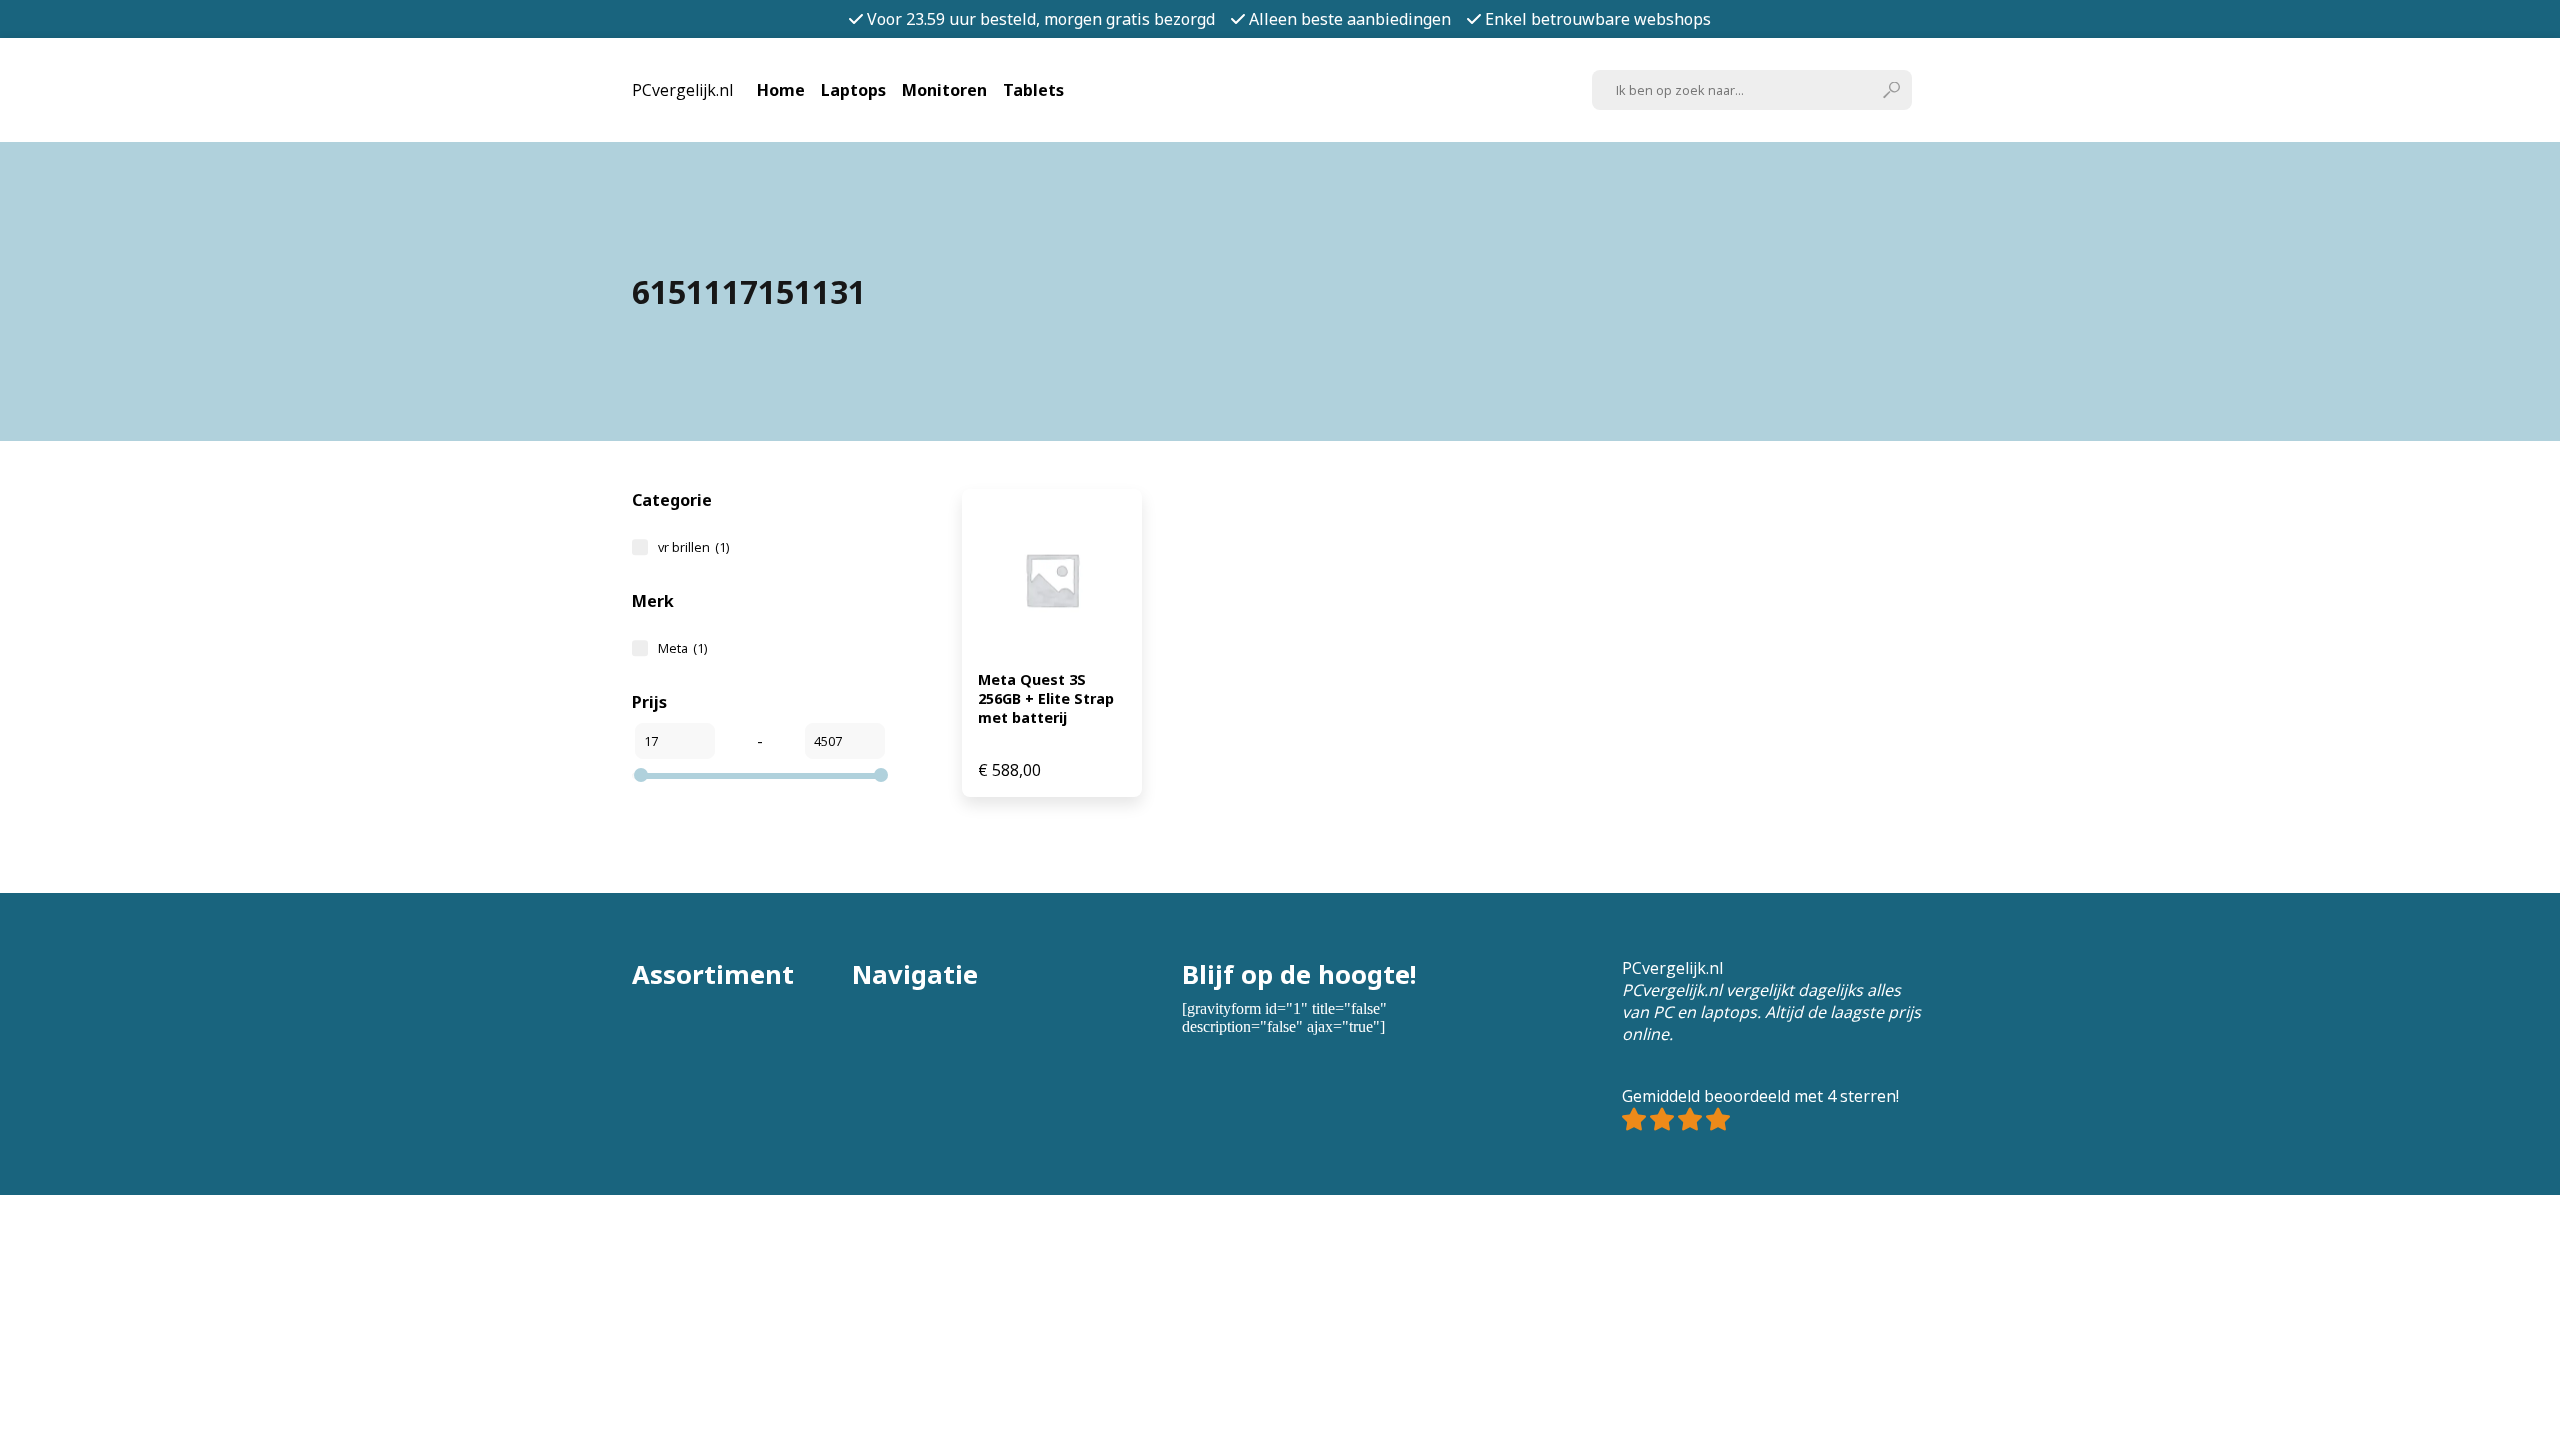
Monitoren (944, 90)
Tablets (1033, 90)
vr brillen (693, 547)
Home (781, 90)
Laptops (853, 90)
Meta (682, 648)
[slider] (641, 775)
